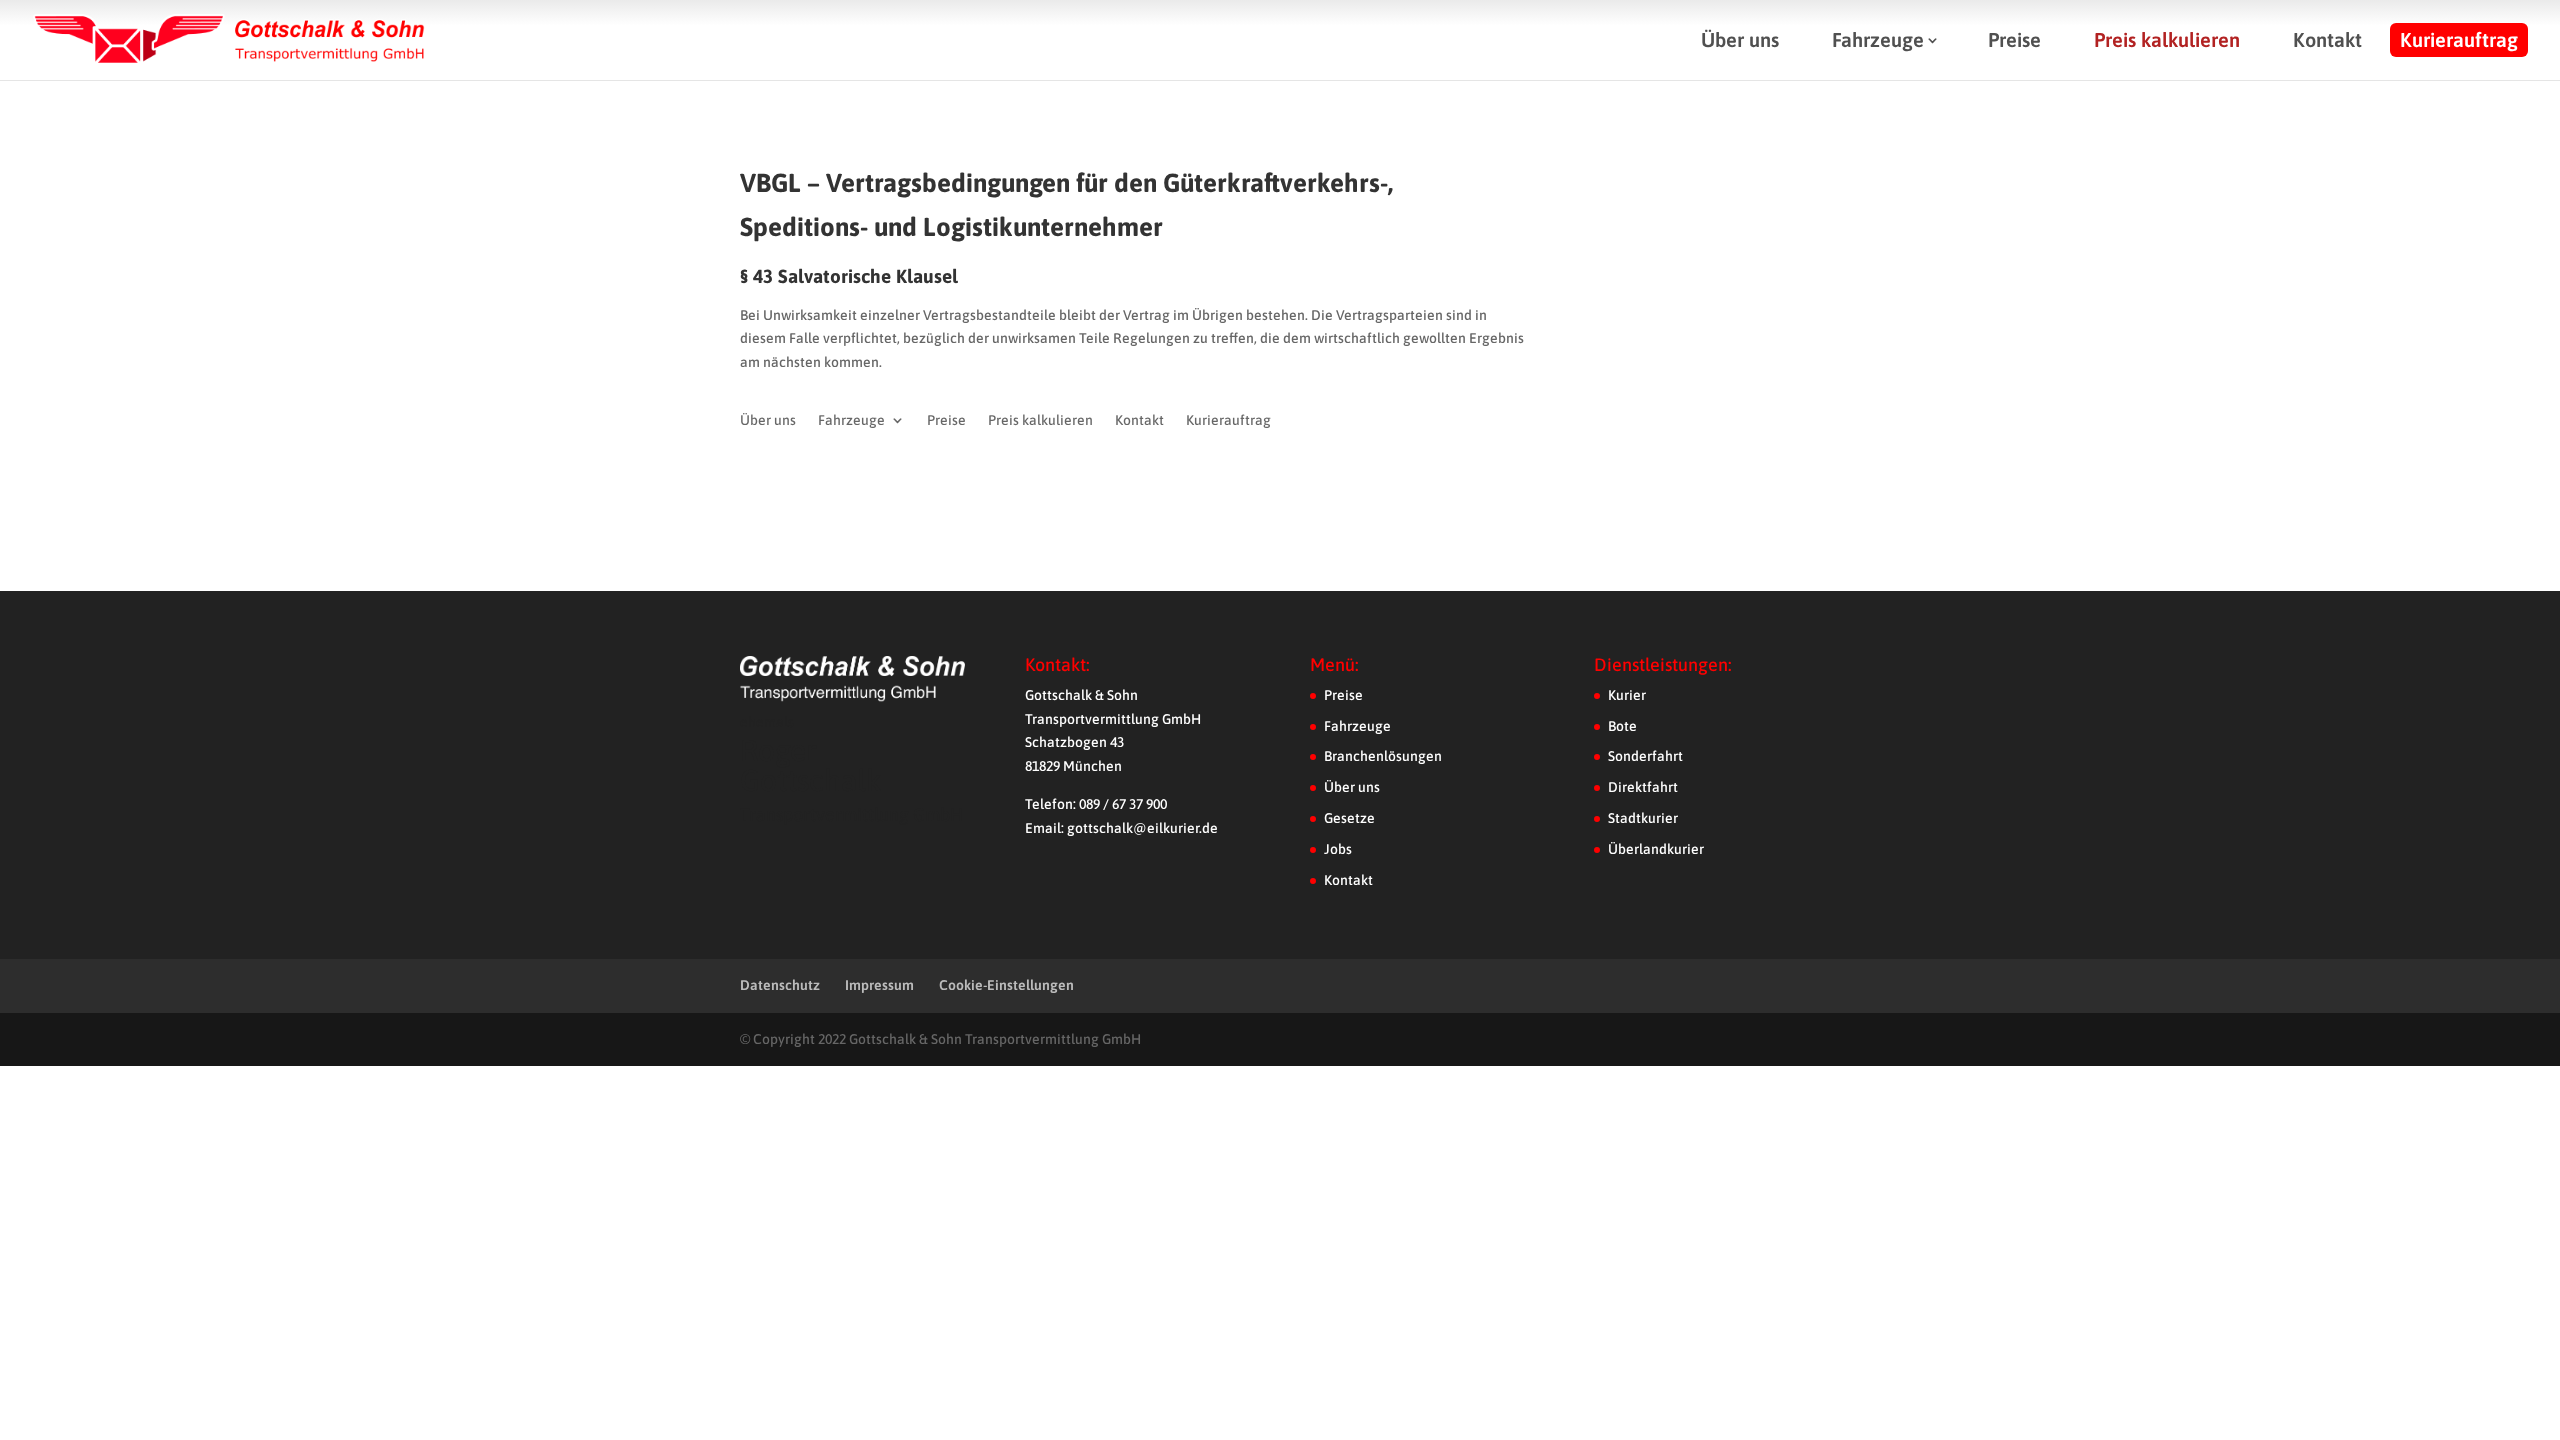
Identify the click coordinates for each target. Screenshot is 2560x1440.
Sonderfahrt (1645, 756)
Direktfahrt (1643, 787)
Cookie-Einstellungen (1006, 985)
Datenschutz (780, 985)
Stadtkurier (1643, 818)
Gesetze (1349, 818)
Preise (2014, 39)
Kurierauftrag (2459, 39)
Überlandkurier (1656, 849)
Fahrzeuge (1878, 39)
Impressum (879, 985)
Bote (1622, 726)
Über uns (1740, 39)
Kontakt (2327, 39)
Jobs (1338, 849)
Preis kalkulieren (2167, 39)
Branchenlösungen (1383, 756)
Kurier (1627, 695)
